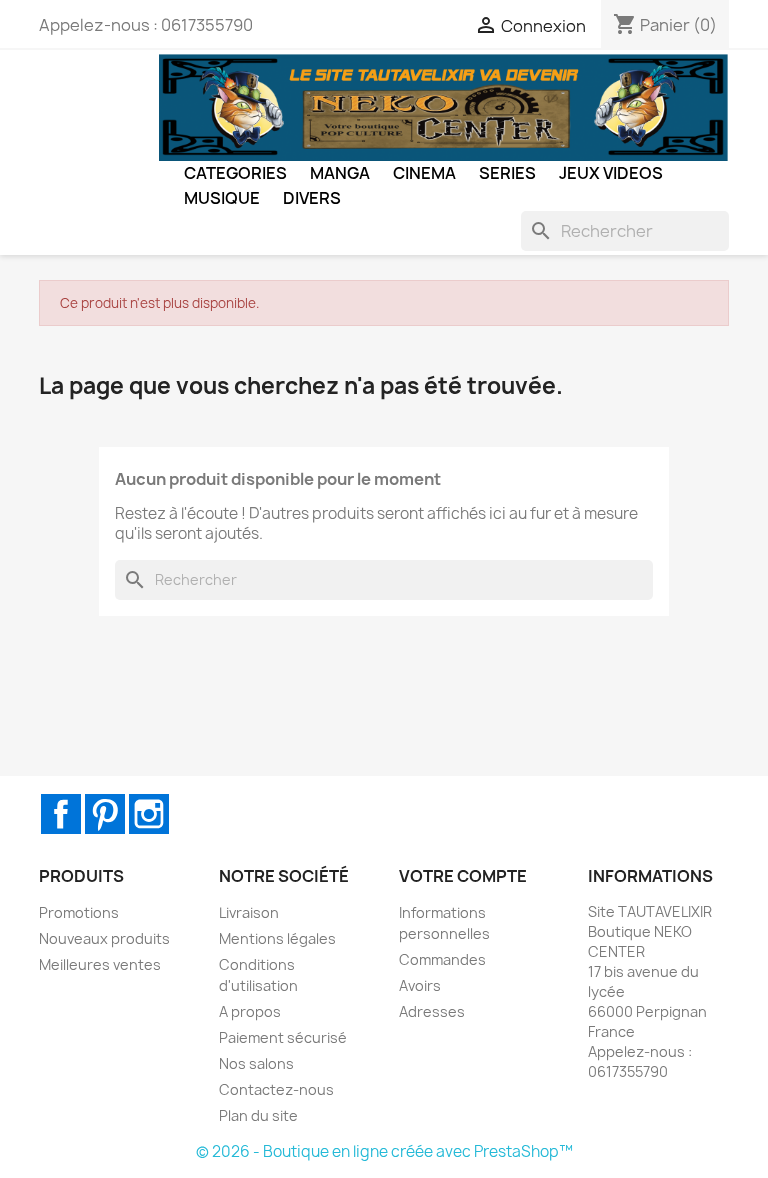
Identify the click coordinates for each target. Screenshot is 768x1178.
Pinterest (105, 814)
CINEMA (424, 173)
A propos (250, 1011)
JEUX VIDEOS (611, 173)
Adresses (432, 1011)
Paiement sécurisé (283, 1037)
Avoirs (420, 985)
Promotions (79, 912)
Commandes (442, 959)
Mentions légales (277, 938)
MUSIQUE (222, 198)
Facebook (61, 814)
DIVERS (312, 198)
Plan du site (258, 1115)
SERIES (507, 173)
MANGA (340, 173)
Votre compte (463, 876)
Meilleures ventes (100, 964)
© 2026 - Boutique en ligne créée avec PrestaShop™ (384, 1151)
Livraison (249, 912)
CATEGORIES (235, 173)
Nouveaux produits (104, 938)
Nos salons (256, 1063)
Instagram (149, 814)
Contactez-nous (276, 1089)
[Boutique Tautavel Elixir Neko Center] (444, 106)
